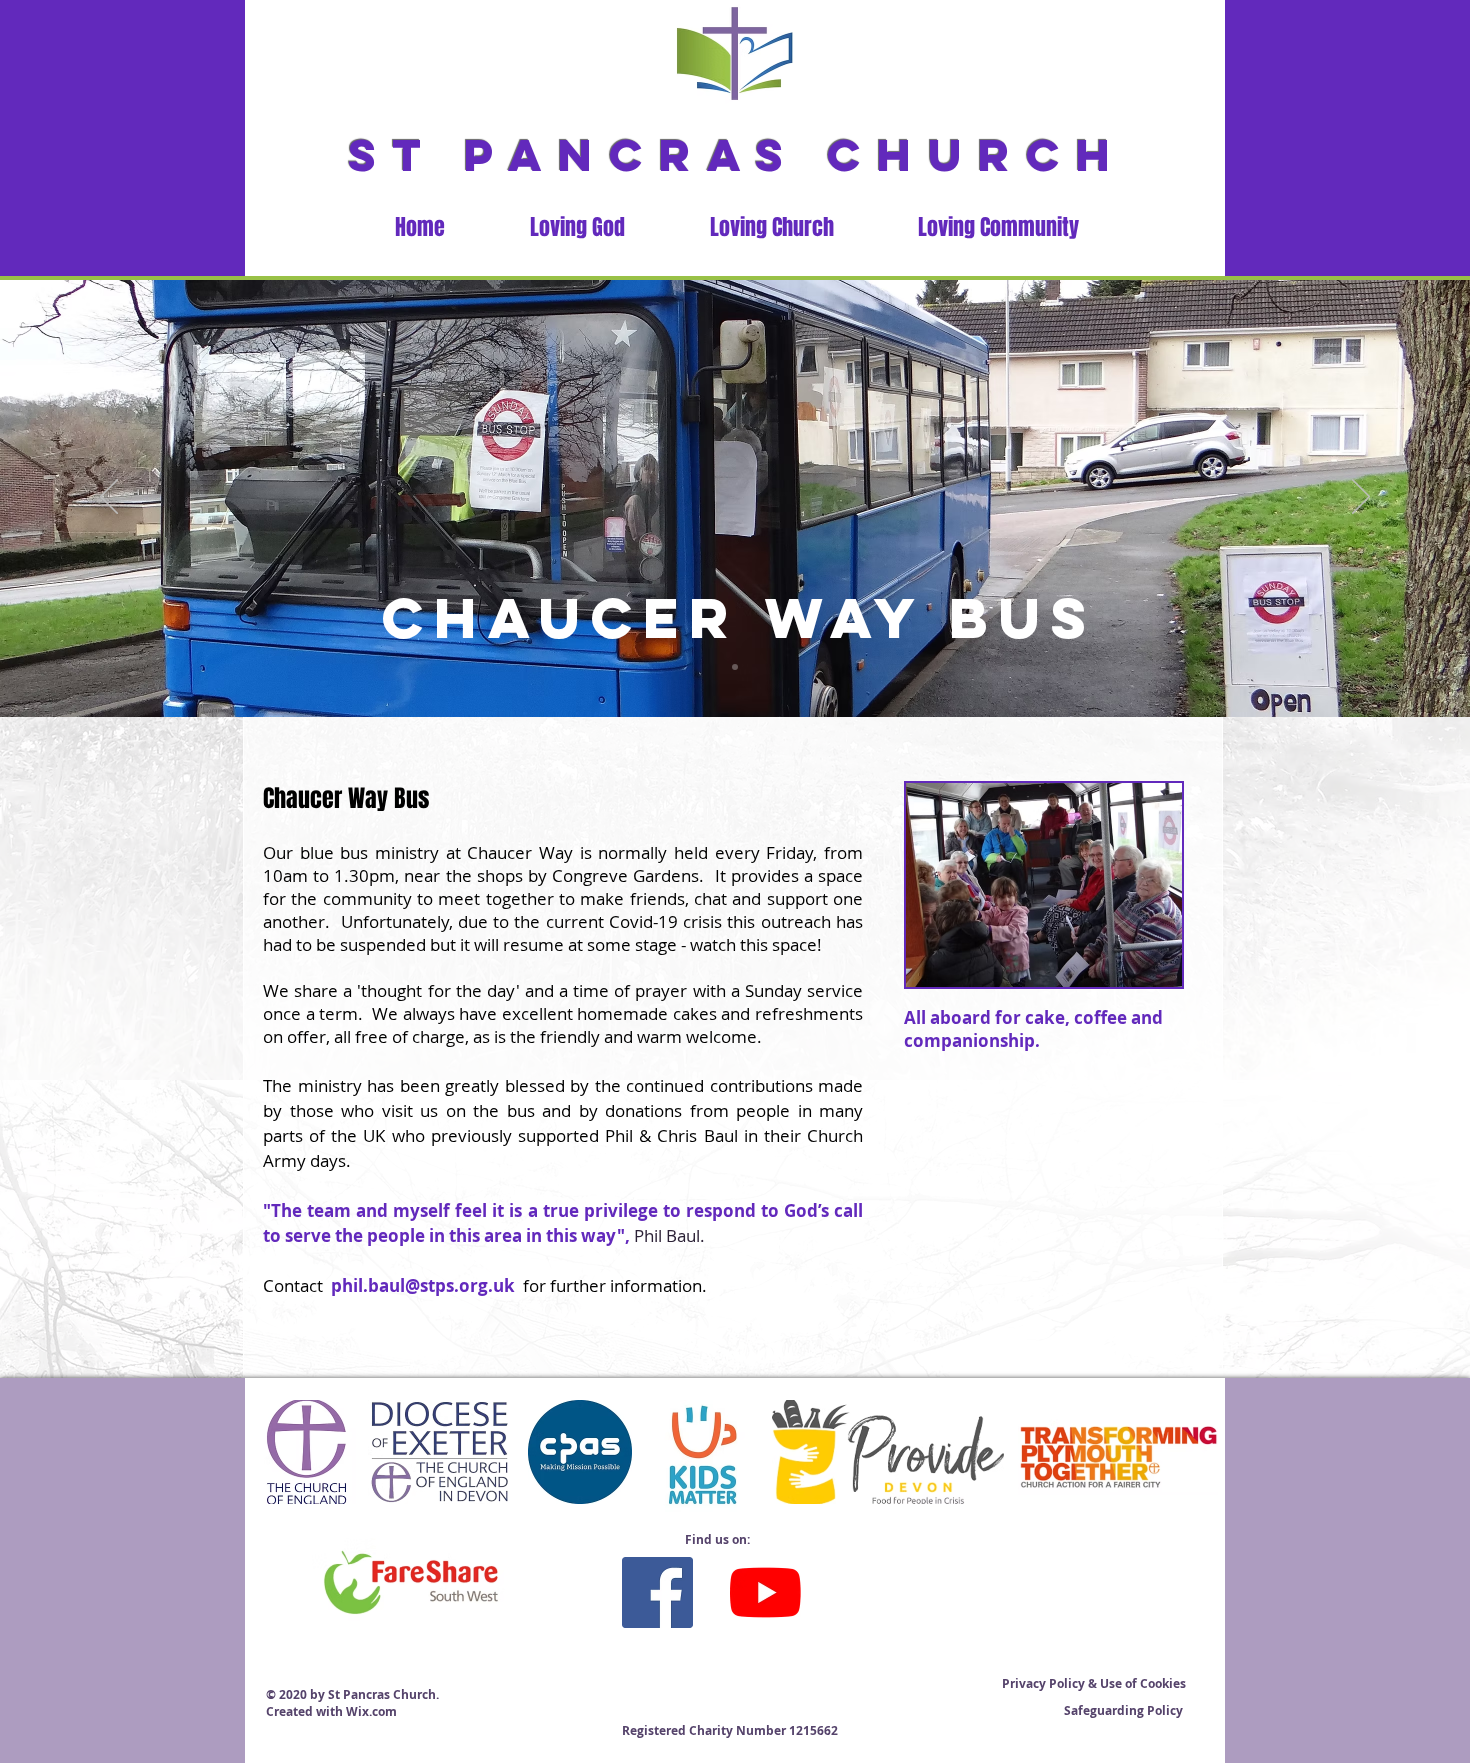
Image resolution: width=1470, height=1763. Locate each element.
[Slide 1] (735, 667)
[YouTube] (765, 1592)
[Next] (1361, 498)
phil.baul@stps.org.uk (423, 1285)
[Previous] (109, 498)
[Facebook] (657, 1592)
